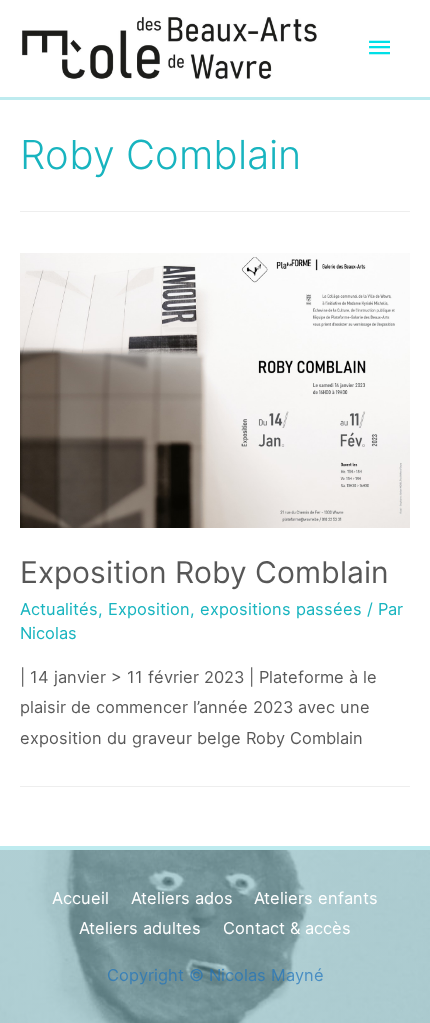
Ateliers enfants (316, 898)
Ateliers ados (182, 898)
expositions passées (281, 609)
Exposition (149, 609)
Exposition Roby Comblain (204, 572)
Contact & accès (287, 928)
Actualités (59, 609)
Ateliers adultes (140, 928)
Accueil (80, 898)
